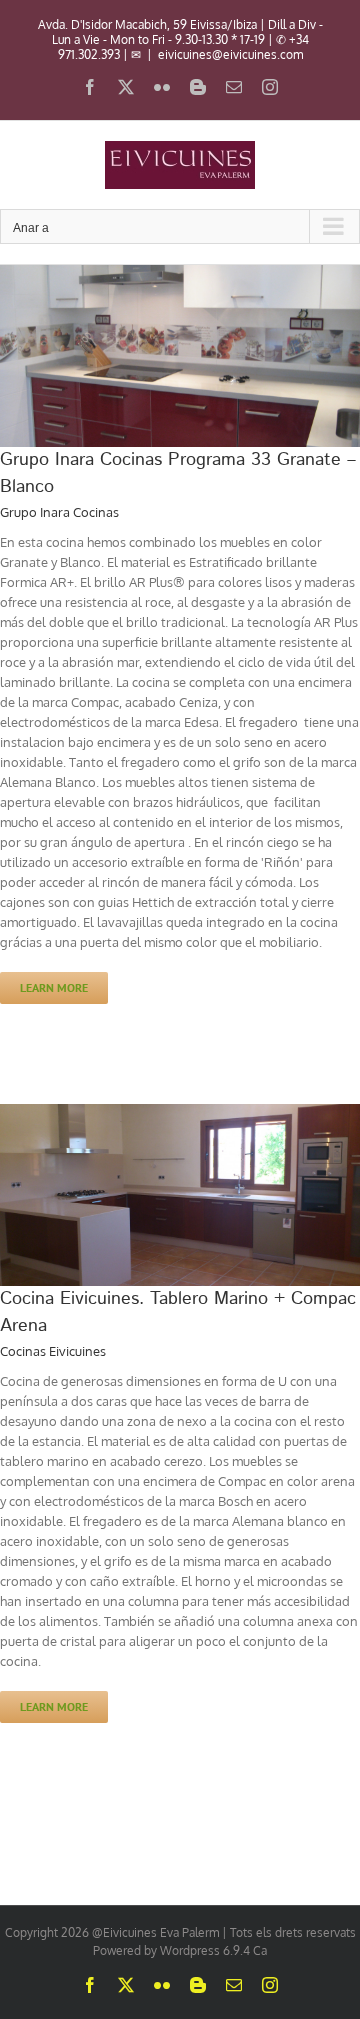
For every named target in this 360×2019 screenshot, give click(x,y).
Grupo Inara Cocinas (59, 512)
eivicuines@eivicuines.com (230, 54)
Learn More (54, 987)
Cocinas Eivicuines (53, 1351)
